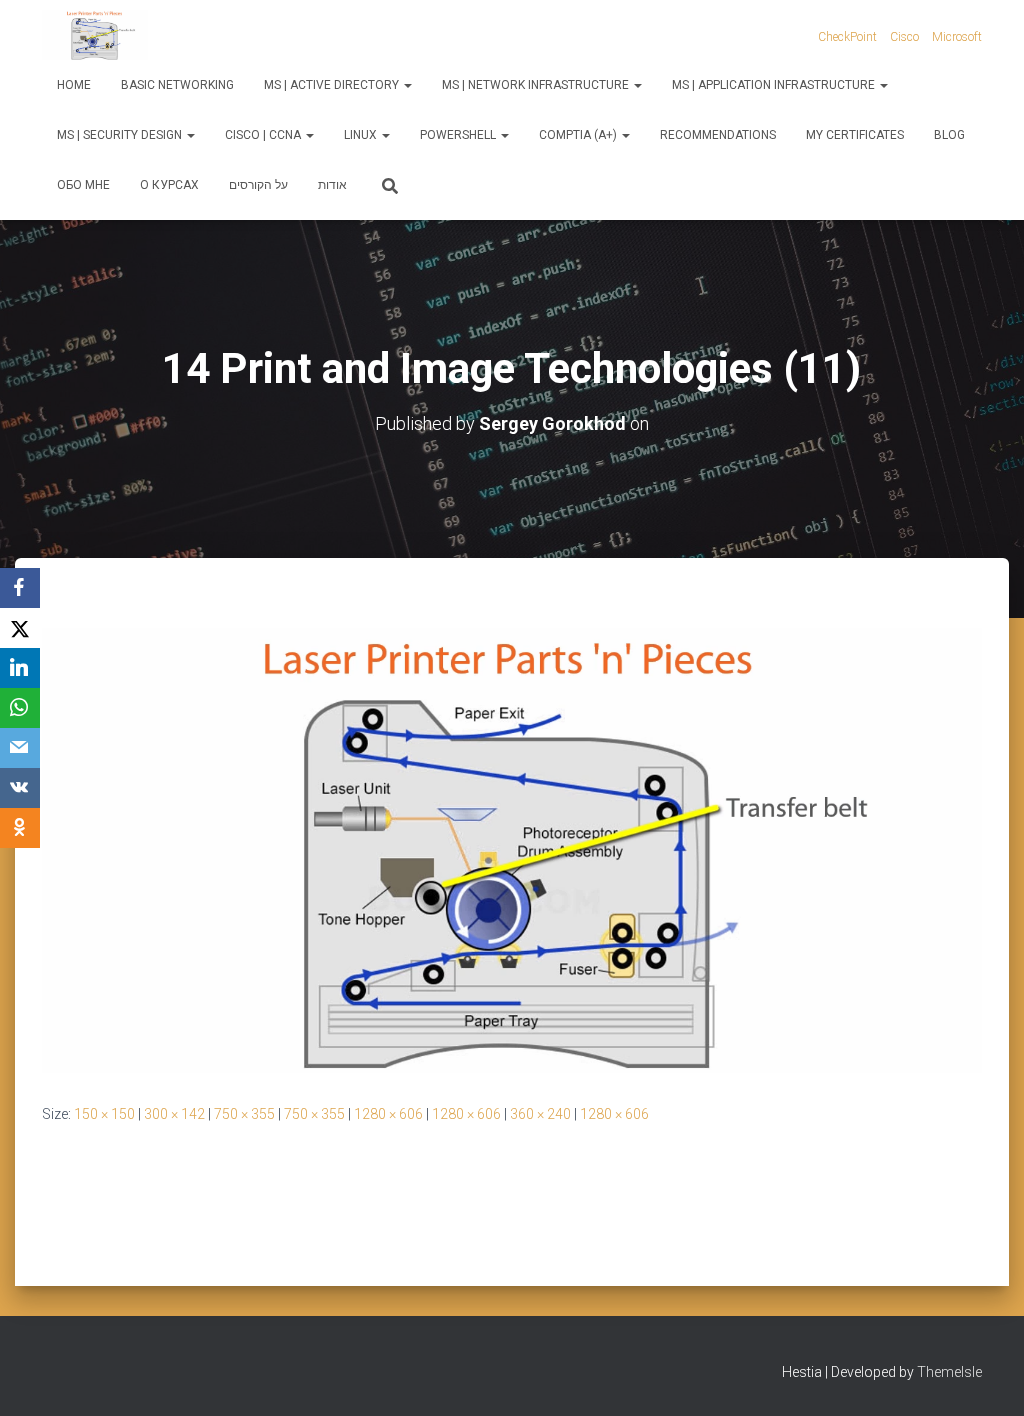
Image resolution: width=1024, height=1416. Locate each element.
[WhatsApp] (20, 708)
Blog (949, 135)
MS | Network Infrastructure (537, 85)
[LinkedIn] (20, 668)
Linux (362, 135)
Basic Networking (177, 85)
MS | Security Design (121, 135)
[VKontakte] (20, 788)
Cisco (904, 37)
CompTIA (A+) (579, 135)
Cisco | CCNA (264, 135)
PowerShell (459, 135)
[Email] (20, 748)
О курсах (169, 185)
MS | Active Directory (333, 85)
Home (74, 85)
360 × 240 (540, 1114)
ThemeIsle (949, 1372)
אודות (332, 185)
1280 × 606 (388, 1114)
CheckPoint (847, 37)
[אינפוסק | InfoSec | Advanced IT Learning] (95, 35)
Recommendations (718, 135)
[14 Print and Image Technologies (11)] (512, 849)
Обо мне (83, 185)
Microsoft (957, 37)
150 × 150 (104, 1114)
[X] (20, 628)
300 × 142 (174, 1114)
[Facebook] (20, 588)
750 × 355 (244, 1114)
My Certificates (855, 135)
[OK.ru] (20, 828)
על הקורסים (258, 185)
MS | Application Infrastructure (775, 85)
